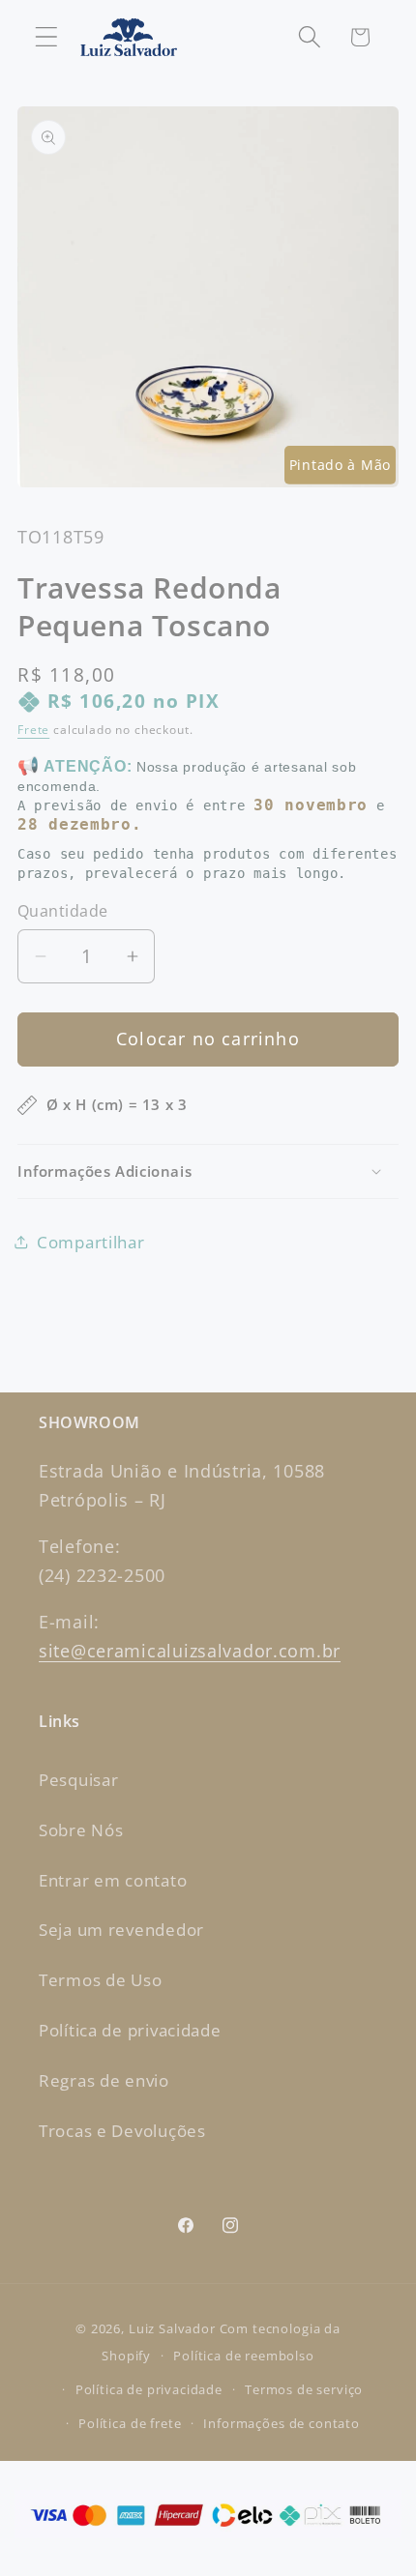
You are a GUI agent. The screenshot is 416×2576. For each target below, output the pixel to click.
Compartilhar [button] (91, 1242)
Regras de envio (104, 2080)
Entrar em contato (113, 1880)
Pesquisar (78, 1780)
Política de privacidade (130, 2030)
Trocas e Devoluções (122, 2131)
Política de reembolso (244, 2356)
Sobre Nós (81, 1830)
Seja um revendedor (121, 1930)
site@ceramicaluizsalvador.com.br (190, 1651)
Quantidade (63, 911)
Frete (33, 730)
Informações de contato (281, 2423)
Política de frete (130, 2423)
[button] (47, 37)
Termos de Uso (100, 1980)
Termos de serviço (304, 2389)
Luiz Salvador (172, 2328)
